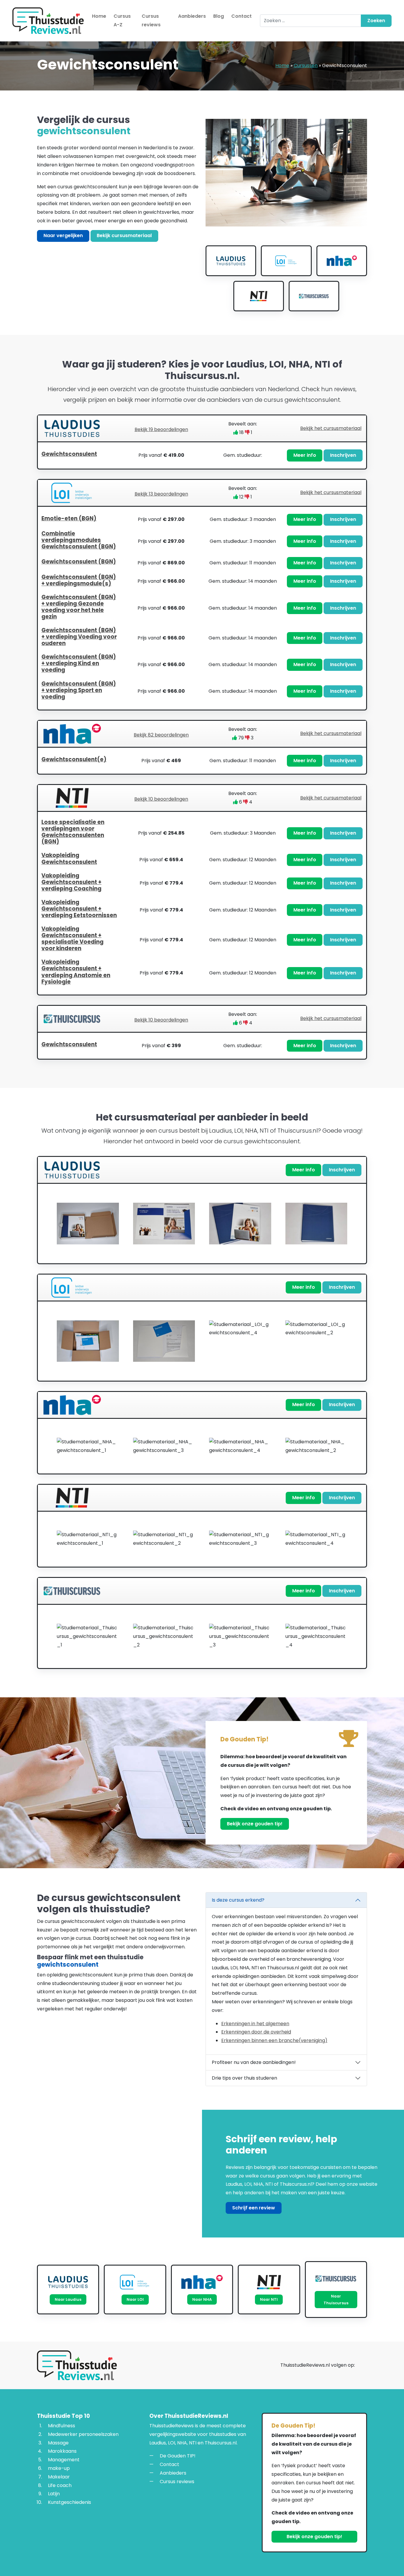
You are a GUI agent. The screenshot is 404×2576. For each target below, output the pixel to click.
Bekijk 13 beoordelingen (161, 494)
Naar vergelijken (63, 235)
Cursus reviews (151, 20)
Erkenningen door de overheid (256, 2032)
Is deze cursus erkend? (238, 1900)
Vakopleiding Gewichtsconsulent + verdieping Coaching (71, 882)
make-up (59, 2468)
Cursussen (306, 65)
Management (64, 2460)
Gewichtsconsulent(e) (74, 759)
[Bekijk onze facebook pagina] (363, 2366)
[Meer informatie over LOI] (286, 261)
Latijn (54, 2494)
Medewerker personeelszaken (83, 2434)
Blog (219, 16)
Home (99, 16)
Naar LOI (135, 2299)
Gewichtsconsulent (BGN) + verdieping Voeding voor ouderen (79, 637)
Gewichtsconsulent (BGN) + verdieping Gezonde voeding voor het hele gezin (79, 607)
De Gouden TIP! (178, 2456)
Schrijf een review (254, 2207)
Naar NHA (202, 2299)
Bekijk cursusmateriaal (124, 235)
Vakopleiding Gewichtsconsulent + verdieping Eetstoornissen (79, 909)
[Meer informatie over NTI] (259, 296)
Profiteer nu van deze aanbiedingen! (254, 2062)
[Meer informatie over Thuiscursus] (314, 296)
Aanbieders (192, 16)
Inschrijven (343, 455)
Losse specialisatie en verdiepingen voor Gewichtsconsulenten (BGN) (73, 832)
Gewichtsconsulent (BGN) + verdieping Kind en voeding (79, 663)
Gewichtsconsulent (69, 454)
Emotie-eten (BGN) (69, 518)
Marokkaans (62, 2451)
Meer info (305, 455)
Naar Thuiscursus (336, 2300)
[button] (202, 455)
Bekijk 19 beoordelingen (161, 429)
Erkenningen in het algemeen (255, 2023)
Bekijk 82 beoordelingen (161, 735)
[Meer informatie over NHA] (342, 261)
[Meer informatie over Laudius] (231, 261)
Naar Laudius (68, 2299)
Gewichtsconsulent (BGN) (79, 562)
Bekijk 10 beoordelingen (161, 799)
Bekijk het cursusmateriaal (331, 428)
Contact (241, 16)
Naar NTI (269, 2299)
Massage (58, 2443)
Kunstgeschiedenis (70, 2502)
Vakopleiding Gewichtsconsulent (69, 858)
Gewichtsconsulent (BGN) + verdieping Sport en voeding (79, 690)
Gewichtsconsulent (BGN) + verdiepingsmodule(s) (79, 580)
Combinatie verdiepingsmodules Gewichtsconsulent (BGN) (79, 540)
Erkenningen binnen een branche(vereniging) (274, 2040)
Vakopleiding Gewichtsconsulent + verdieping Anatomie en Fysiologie (76, 972)
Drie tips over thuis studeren (244, 2078)
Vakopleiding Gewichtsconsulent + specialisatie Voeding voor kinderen (72, 939)
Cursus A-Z (122, 20)
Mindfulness (62, 2426)
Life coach (60, 2485)
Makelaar (59, 2477)
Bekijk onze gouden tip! (255, 1824)
